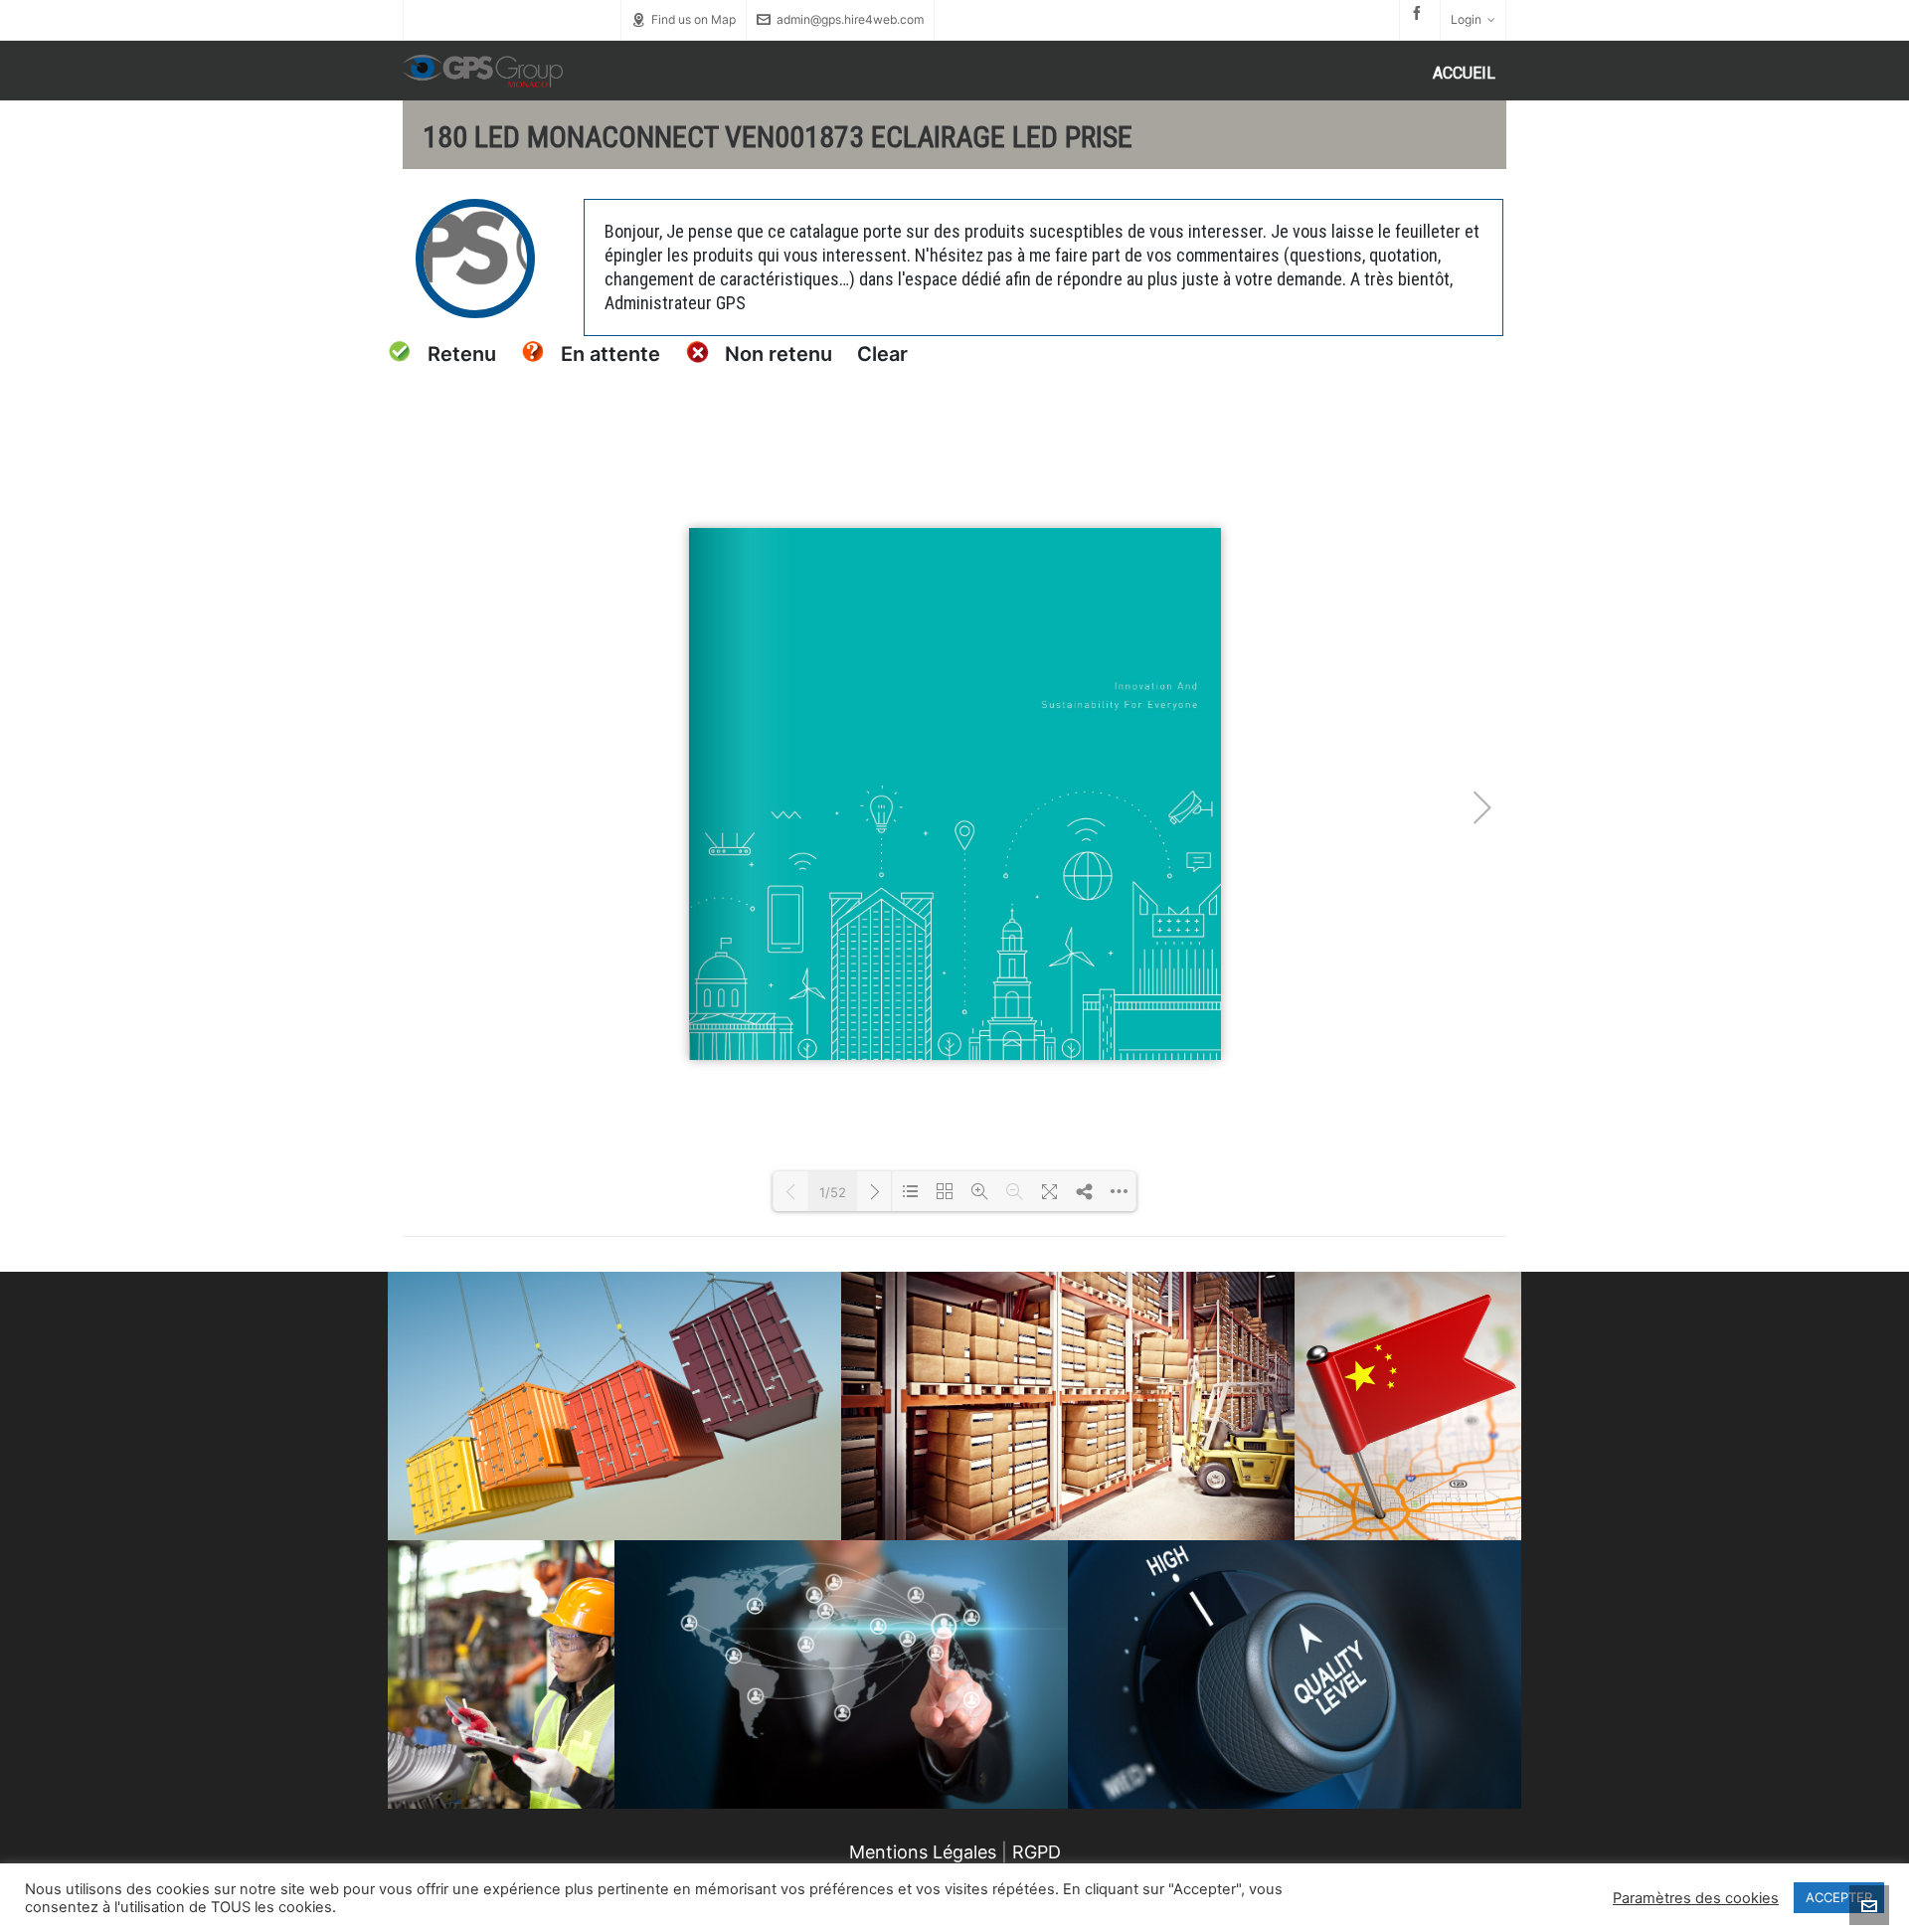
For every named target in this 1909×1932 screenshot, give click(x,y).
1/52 (833, 1192)
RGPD (1037, 1852)
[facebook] (1420, 13)
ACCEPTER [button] (1839, 1897)
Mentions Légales (923, 1852)
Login (1466, 19)
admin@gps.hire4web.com (850, 19)
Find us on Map (694, 19)
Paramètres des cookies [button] (1696, 1898)
